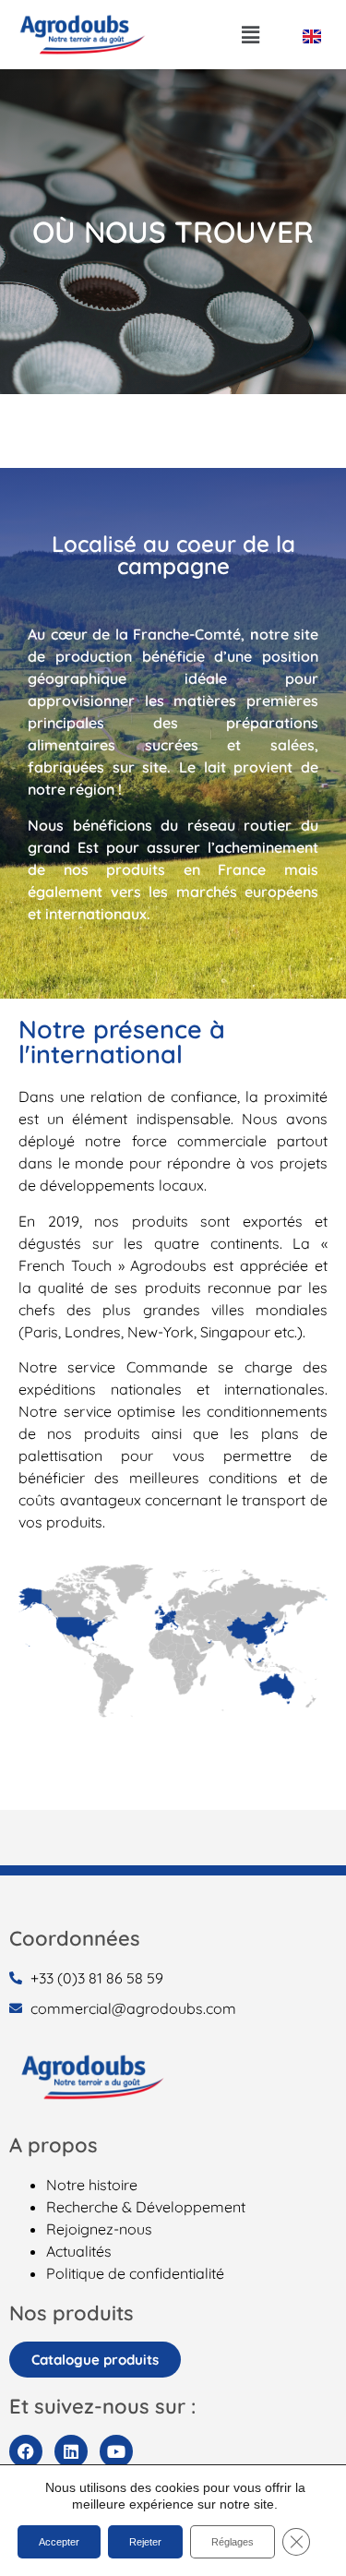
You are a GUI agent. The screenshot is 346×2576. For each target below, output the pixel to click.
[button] (251, 35)
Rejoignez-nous (99, 2229)
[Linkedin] (71, 2451)
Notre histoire (92, 2185)
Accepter (59, 2542)
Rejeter (145, 2542)
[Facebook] (26, 2451)
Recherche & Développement (146, 2207)
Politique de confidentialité (135, 2273)
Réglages (233, 2542)
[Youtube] (116, 2451)
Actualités (79, 2251)
